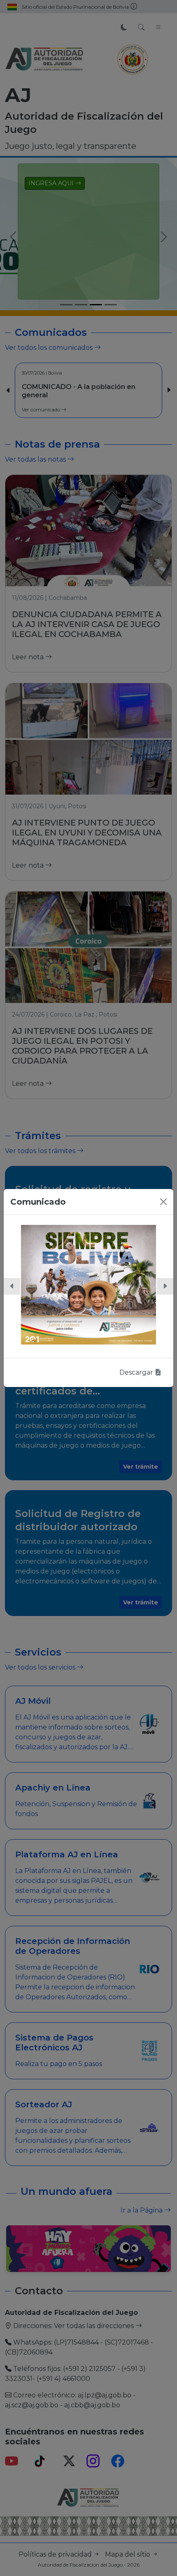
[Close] (163, 1202)
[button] (12, 1286)
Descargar (137, 1372)
